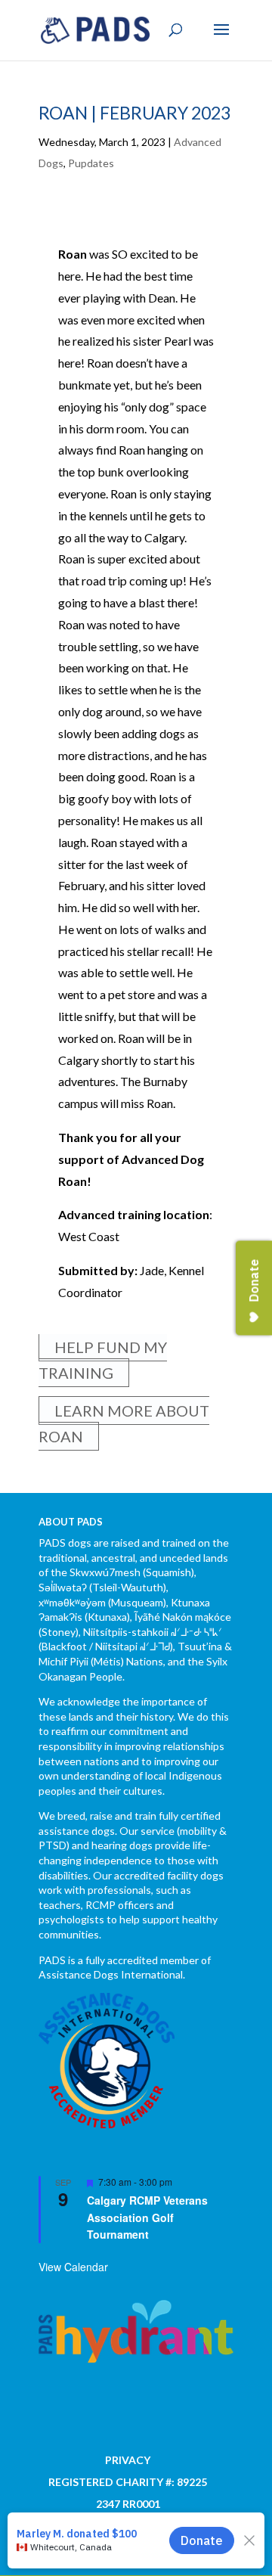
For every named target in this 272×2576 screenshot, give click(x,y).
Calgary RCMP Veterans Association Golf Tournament (147, 2217)
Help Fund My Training (103, 1360)
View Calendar (73, 2267)
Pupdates (91, 163)
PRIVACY (128, 2460)
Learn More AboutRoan (124, 1423)
